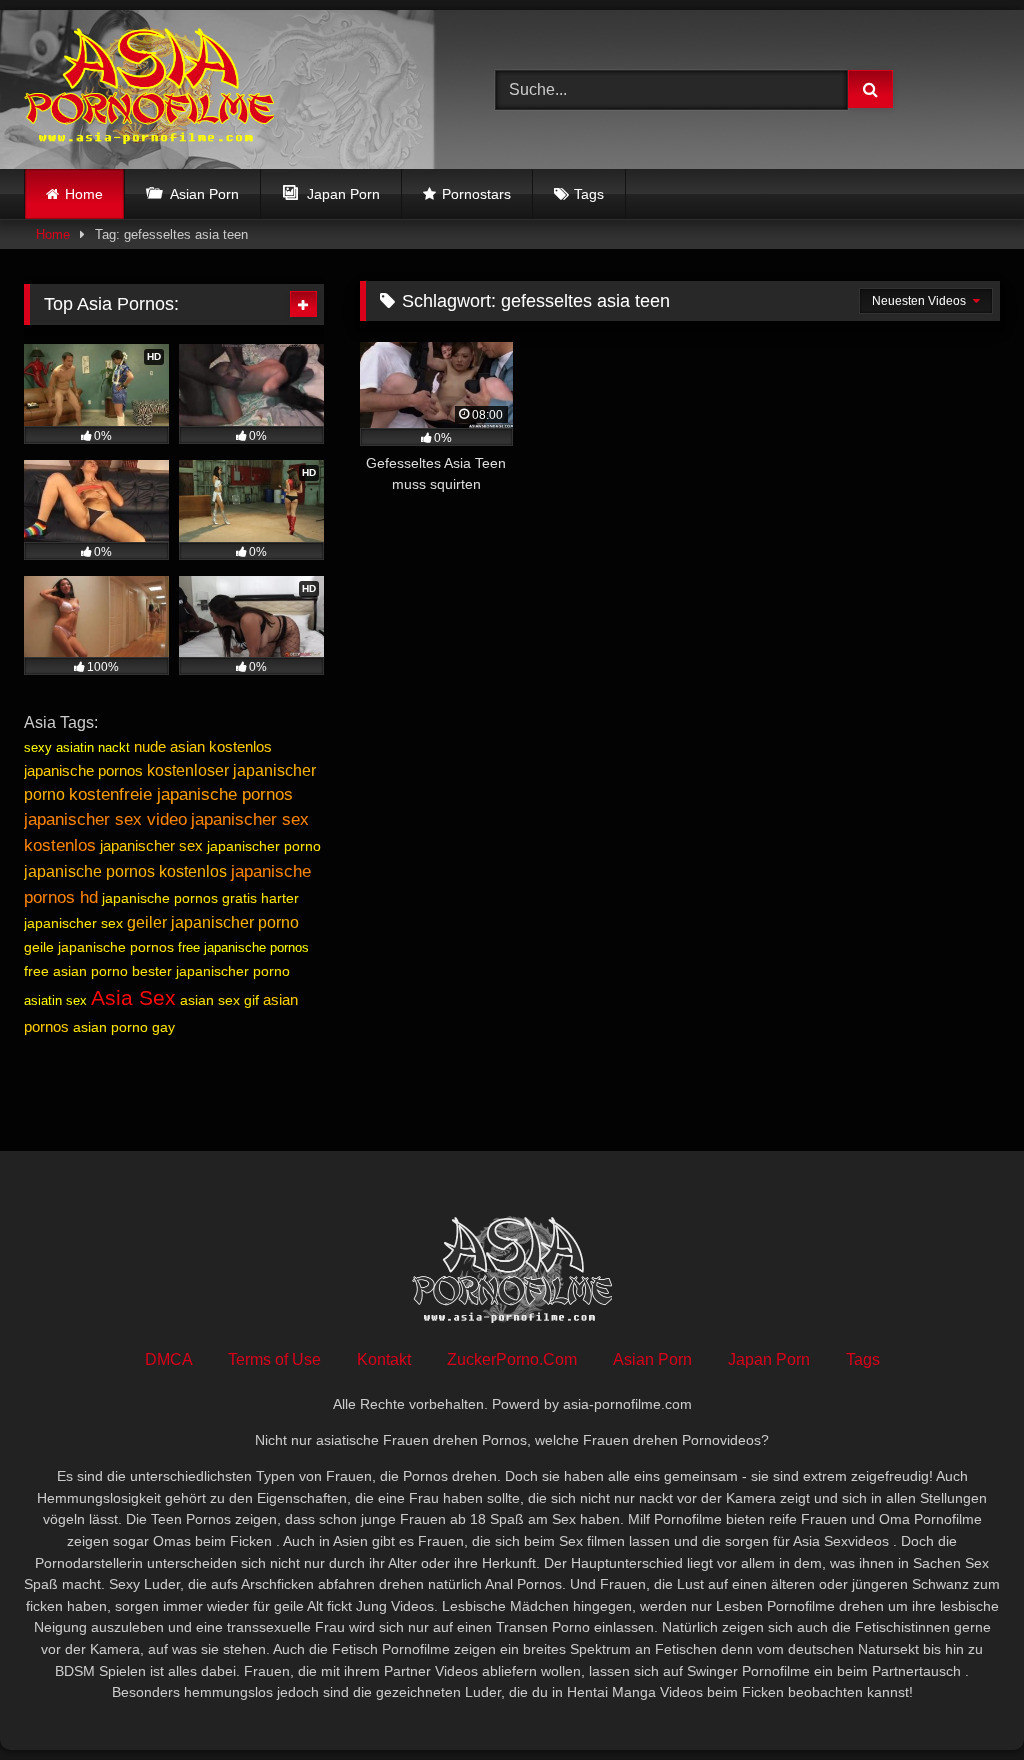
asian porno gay (124, 1027)
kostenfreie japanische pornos (181, 794)
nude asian (169, 746)
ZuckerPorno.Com (512, 1359)
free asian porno (76, 971)
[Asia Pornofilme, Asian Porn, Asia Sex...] (228, 89)
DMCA (168, 1359)
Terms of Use (274, 1359)
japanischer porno (264, 846)
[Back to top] (962, 1700)
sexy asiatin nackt (77, 747)
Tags (589, 194)
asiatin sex (55, 1000)
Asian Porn (652, 1359)
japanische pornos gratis (179, 898)
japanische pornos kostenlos (125, 871)
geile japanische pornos (99, 947)
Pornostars (476, 194)
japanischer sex (151, 845)
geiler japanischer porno (213, 922)
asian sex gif (219, 1000)
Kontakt (384, 1359)
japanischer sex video (105, 819)
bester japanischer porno (211, 971)
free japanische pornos (243, 947)
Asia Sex (133, 998)
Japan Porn (769, 1359)
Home (84, 194)
